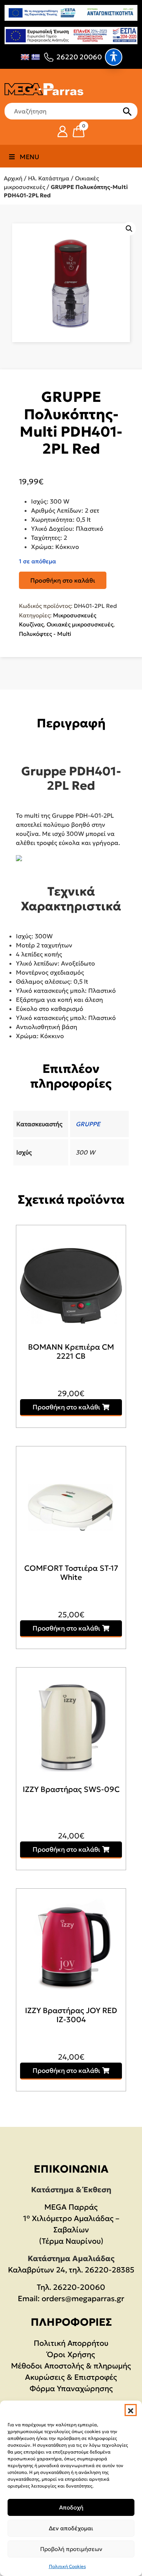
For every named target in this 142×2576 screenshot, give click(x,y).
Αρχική (13, 178)
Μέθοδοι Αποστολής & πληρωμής (71, 2366)
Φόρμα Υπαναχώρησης (71, 2388)
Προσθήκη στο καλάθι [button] (66, 1407)
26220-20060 (79, 2287)
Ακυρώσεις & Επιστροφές (71, 2377)
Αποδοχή (71, 2507)
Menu (30, 157)
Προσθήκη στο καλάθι (63, 580)
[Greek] (36, 57)
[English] (25, 57)
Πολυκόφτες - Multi (45, 634)
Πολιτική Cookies (67, 2566)
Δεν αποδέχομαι (71, 2528)
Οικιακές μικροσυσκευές (80, 624)
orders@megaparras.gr (83, 2299)
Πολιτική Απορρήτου (71, 2343)
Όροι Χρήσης (71, 2354)
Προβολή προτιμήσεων (71, 2549)
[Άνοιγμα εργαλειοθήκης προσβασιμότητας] (114, 57)
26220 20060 (79, 57)
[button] (131, 2410)
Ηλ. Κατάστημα (49, 178)
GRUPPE (88, 1124)
